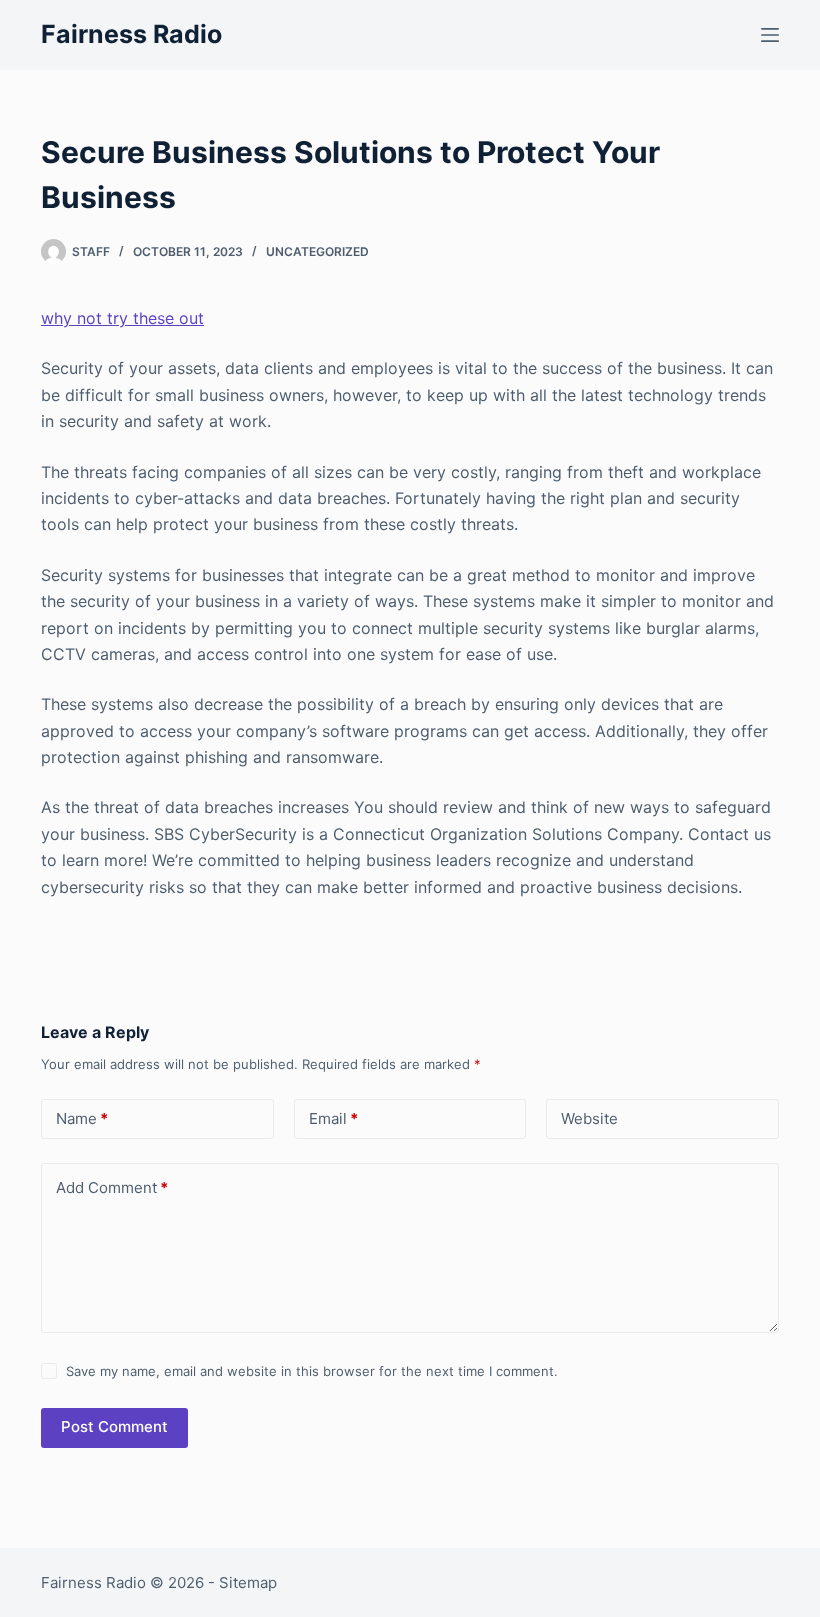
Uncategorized (317, 251)
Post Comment (114, 1426)
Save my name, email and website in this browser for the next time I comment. (312, 1371)
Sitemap (248, 1582)
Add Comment (112, 1187)
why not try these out (122, 318)
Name (82, 1118)
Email (333, 1118)
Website (589, 1118)
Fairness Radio (131, 34)
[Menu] (770, 35)
